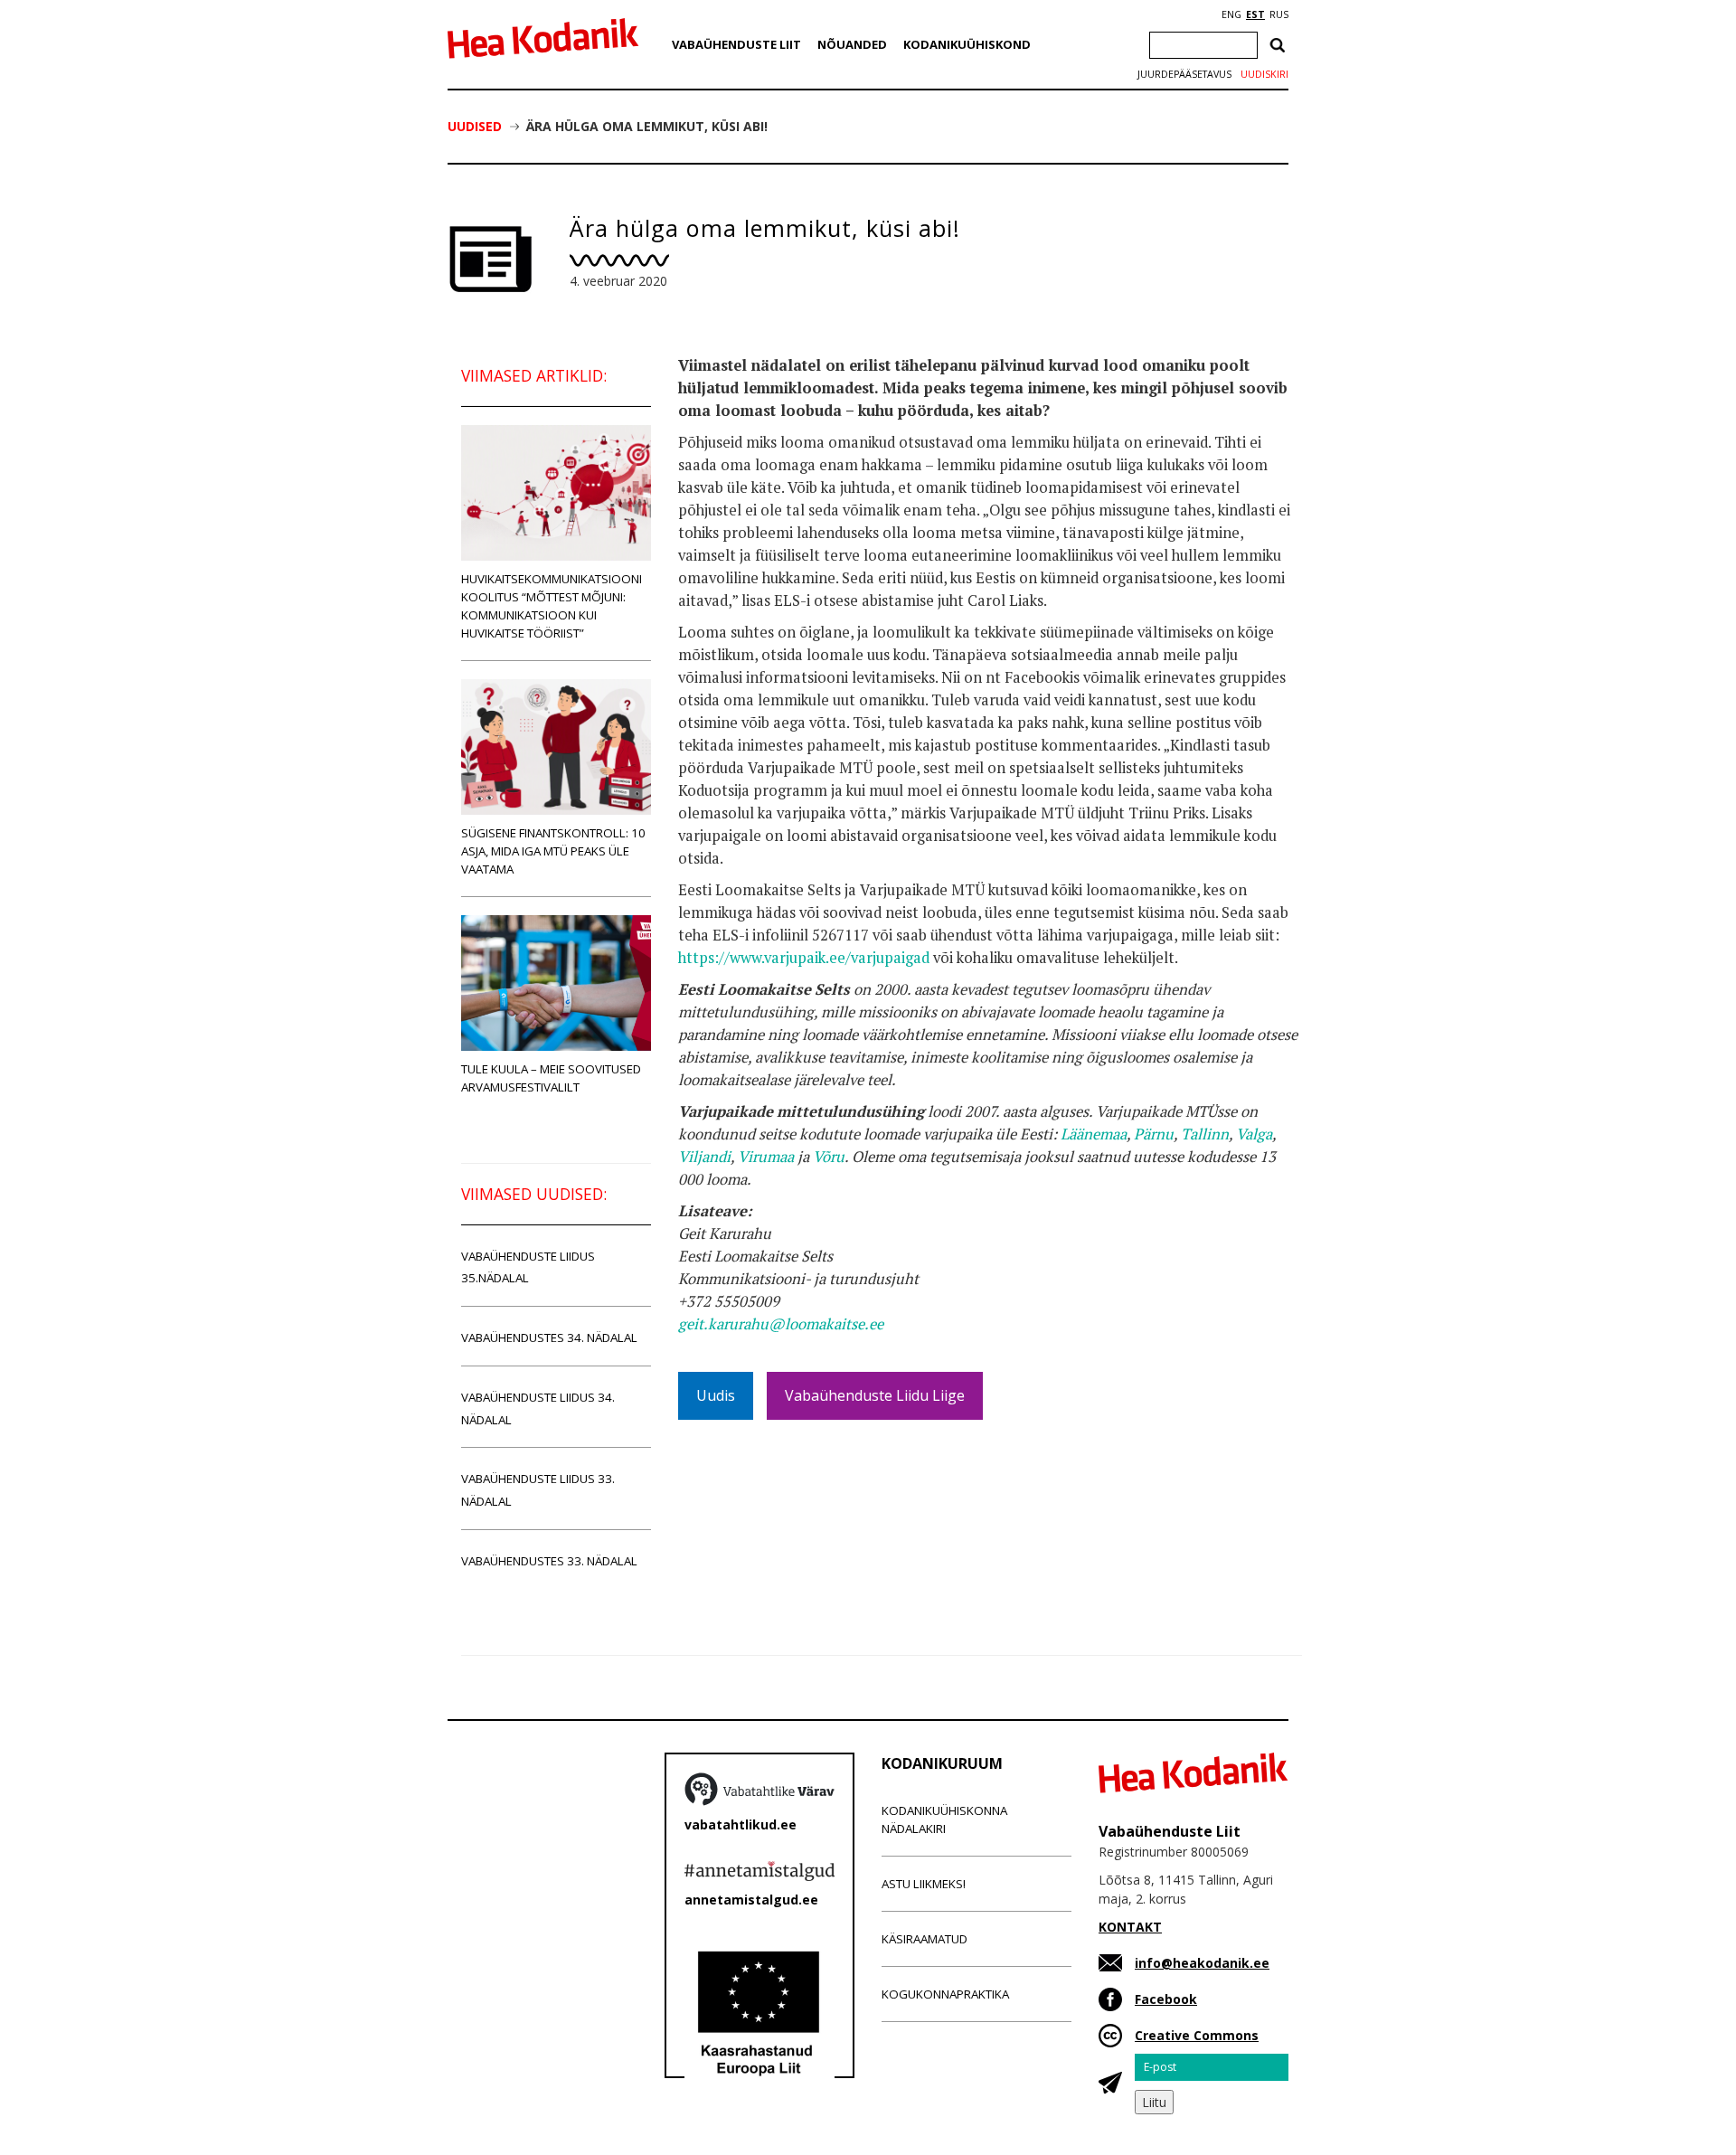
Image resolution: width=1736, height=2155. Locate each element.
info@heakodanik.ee (1202, 1963)
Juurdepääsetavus (1184, 74)
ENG (1231, 14)
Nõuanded (852, 44)
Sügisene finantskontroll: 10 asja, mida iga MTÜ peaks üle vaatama (553, 851)
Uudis (716, 1395)
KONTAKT (1130, 1927)
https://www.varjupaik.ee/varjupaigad (804, 958)
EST (1255, 14)
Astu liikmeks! (924, 1884)
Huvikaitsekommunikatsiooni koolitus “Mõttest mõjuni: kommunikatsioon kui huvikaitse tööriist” (552, 606)
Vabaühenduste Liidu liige (875, 1395)
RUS (1279, 14)
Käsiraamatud (925, 1939)
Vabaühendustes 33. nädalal (549, 1561)
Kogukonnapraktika (945, 1994)
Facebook (1166, 1999)
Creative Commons (1197, 2035)
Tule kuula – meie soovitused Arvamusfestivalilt (551, 1078)
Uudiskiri (1264, 74)
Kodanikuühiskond (967, 44)
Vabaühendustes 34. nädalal (549, 1337)
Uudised (475, 126)
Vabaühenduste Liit (736, 44)
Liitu (1154, 2102)
